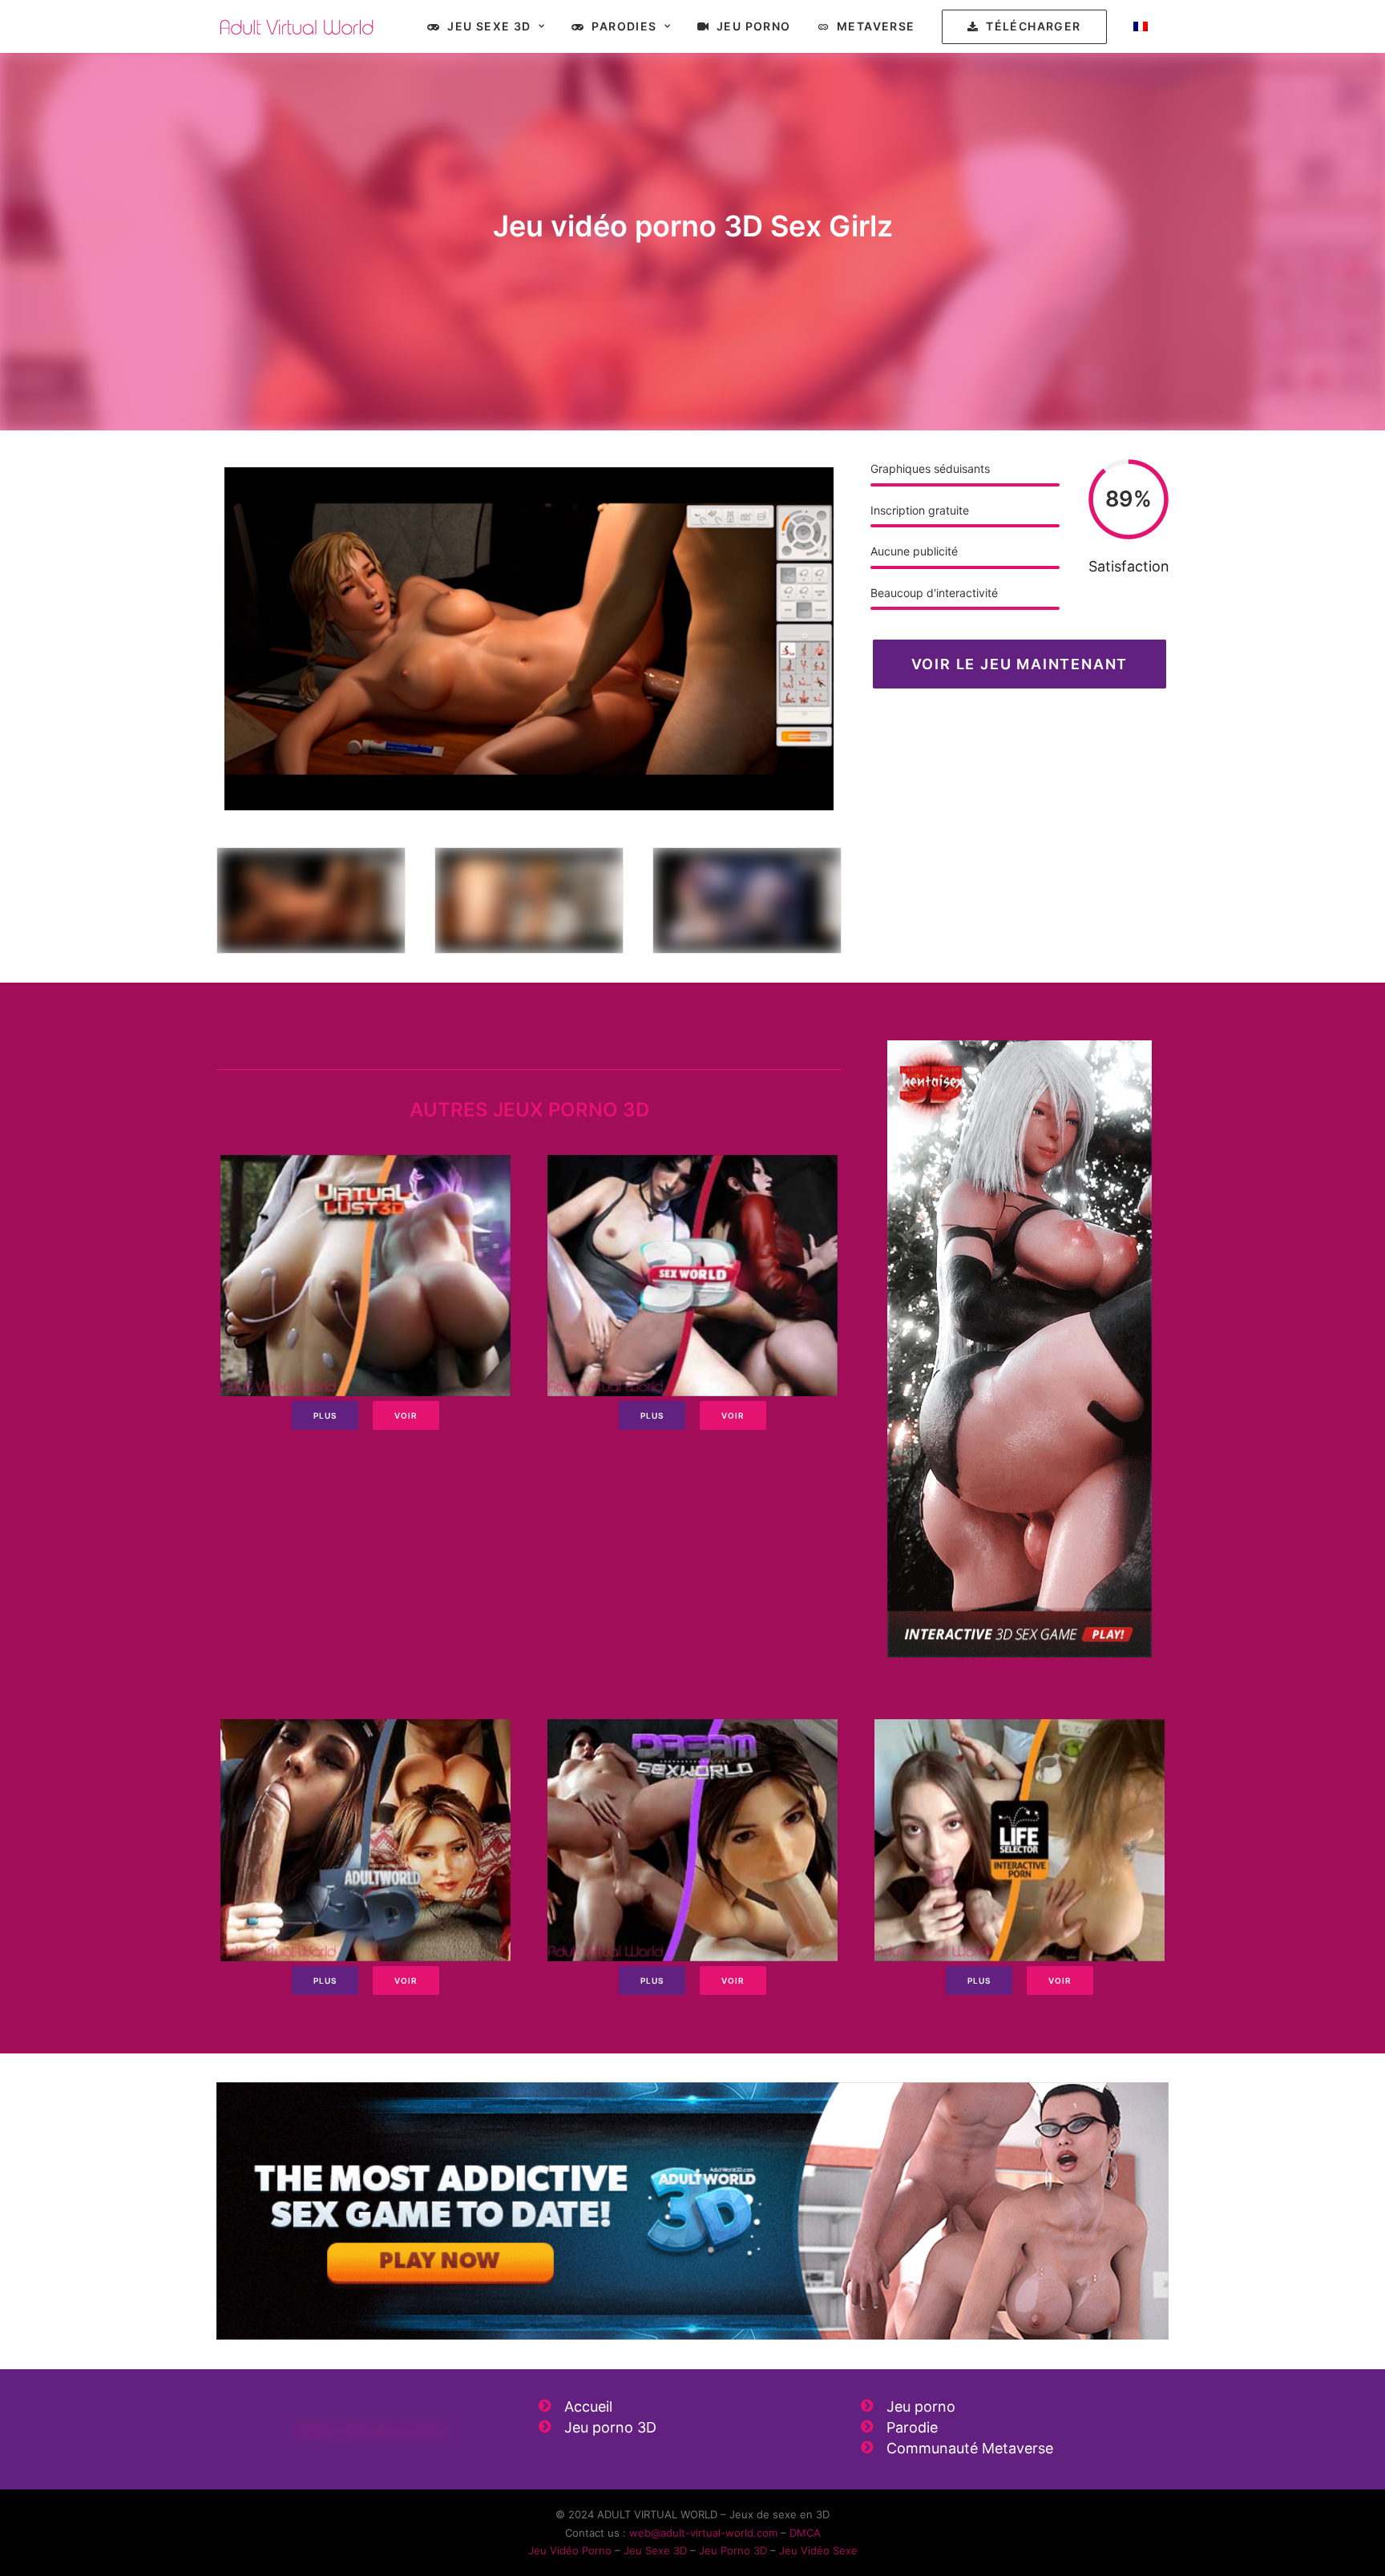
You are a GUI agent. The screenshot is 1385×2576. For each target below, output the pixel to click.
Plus (325, 1415)
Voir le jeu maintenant (1020, 664)
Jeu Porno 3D (733, 2550)
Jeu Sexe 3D (489, 26)
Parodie (912, 2427)
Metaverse (876, 26)
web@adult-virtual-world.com (703, 2533)
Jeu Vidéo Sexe (818, 2550)
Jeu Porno (754, 26)
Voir (406, 1415)
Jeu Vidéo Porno (570, 2550)
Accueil (588, 2406)
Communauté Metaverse (970, 2448)
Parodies (624, 26)
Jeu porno (921, 2406)
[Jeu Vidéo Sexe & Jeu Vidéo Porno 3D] (297, 26)
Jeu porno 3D (610, 2427)
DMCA (805, 2533)
